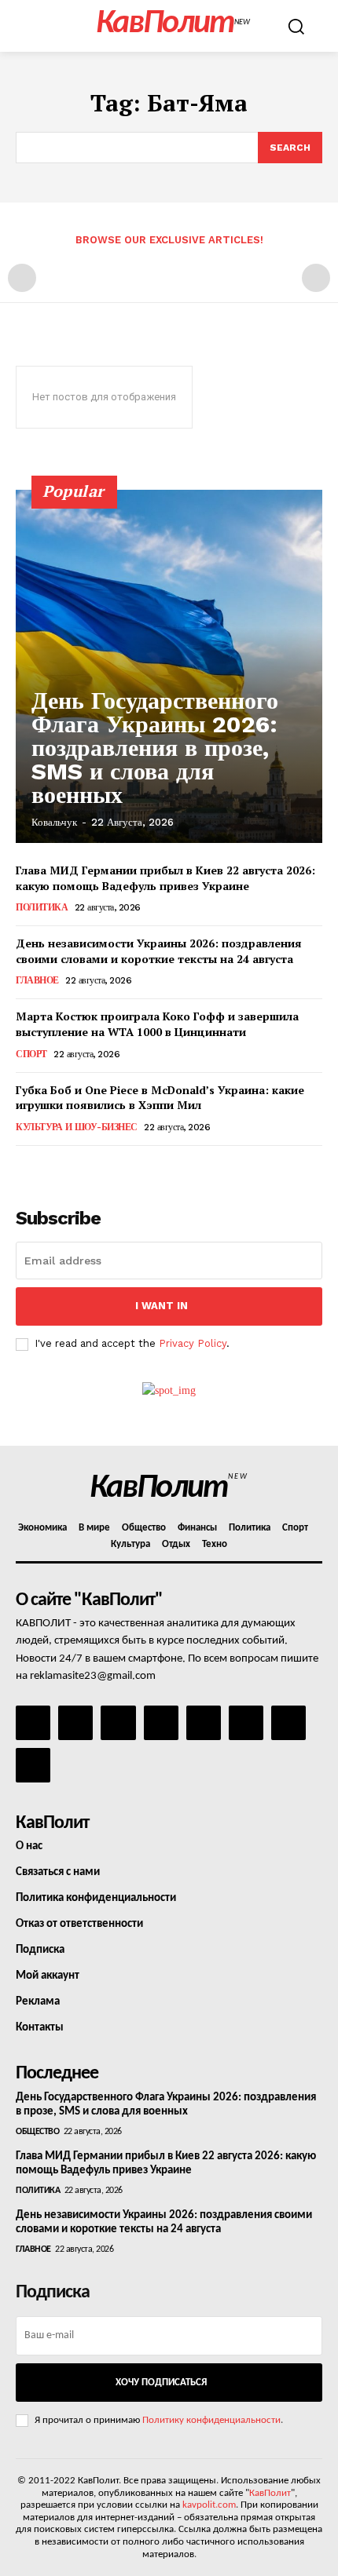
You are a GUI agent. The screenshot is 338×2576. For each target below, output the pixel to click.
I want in (162, 1306)
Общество (37, 2132)
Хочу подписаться (161, 2383)
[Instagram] (75, 1723)
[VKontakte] (288, 1723)
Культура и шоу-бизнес (77, 1127)
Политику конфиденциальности (211, 2420)
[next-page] (51, 1168)
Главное (37, 980)
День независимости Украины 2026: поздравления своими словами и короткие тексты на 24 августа (159, 951)
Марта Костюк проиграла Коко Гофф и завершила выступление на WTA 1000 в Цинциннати (157, 1024)
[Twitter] (246, 1723)
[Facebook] (33, 1723)
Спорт (31, 1054)
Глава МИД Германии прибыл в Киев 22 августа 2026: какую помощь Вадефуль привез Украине (165, 878)
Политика (42, 907)
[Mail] (118, 1723)
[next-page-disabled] (316, 278)
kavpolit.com (209, 2505)
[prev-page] (22, 278)
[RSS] (161, 1723)
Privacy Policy (193, 1343)
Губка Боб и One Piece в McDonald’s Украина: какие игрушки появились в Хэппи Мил (160, 1098)
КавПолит (270, 2493)
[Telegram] (204, 1723)
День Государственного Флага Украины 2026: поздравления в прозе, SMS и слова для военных (155, 748)
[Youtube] (33, 1765)
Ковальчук (54, 822)
